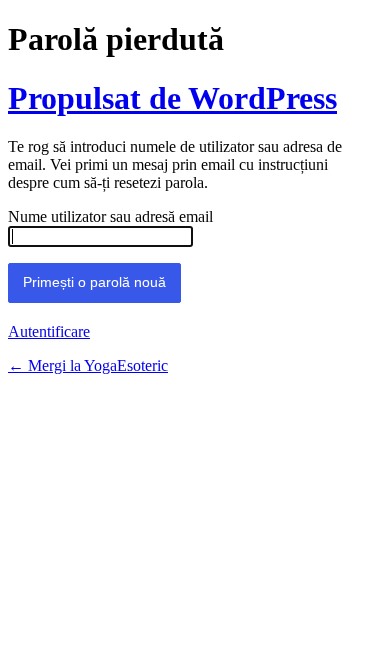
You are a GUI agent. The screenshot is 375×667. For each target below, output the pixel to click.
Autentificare (49, 331)
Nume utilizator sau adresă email (110, 216)
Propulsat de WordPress (172, 98)
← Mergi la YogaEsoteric (88, 365)
